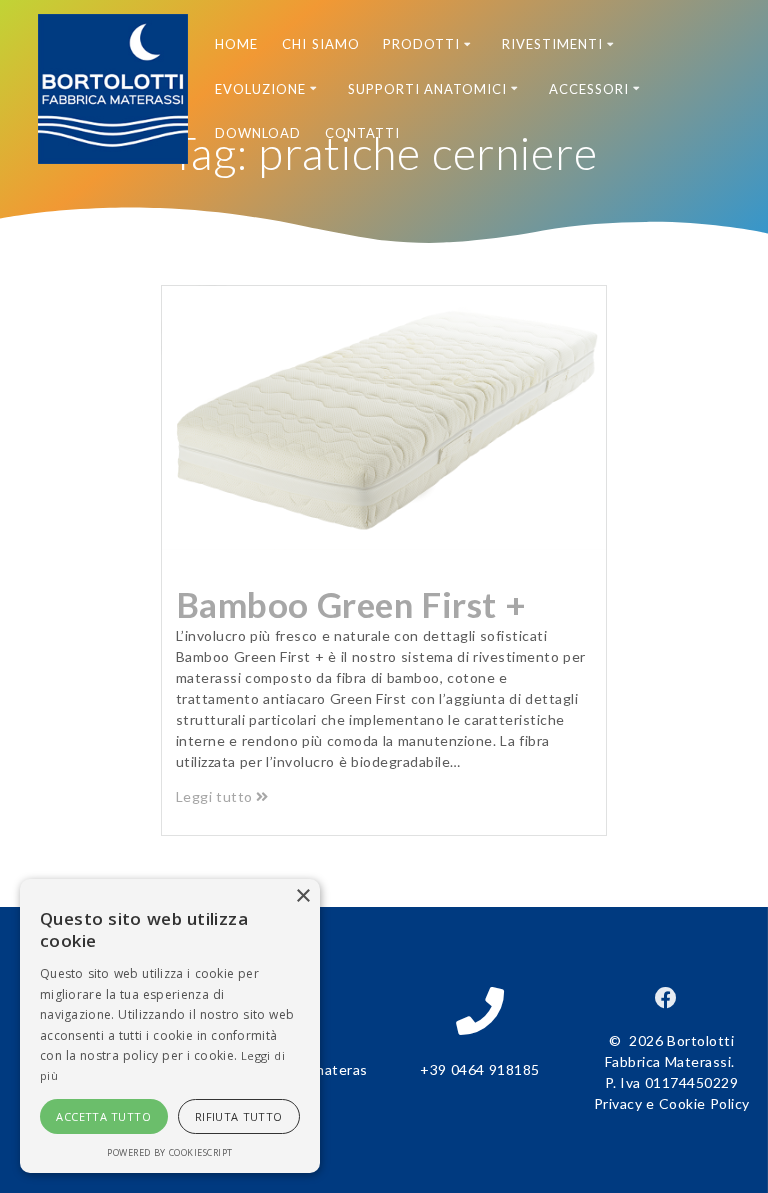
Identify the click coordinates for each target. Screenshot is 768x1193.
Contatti (362, 133)
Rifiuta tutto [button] (239, 1116)
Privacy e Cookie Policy (672, 1103)
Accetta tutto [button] (103, 1116)
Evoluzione (260, 89)
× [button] (302, 896)
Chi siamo (321, 44)
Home (236, 44)
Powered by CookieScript (170, 1152)
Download (258, 133)
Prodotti (421, 44)
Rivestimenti (552, 44)
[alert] (170, 1026)
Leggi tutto (214, 796)
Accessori (589, 89)
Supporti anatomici (428, 89)
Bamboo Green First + (351, 604)
